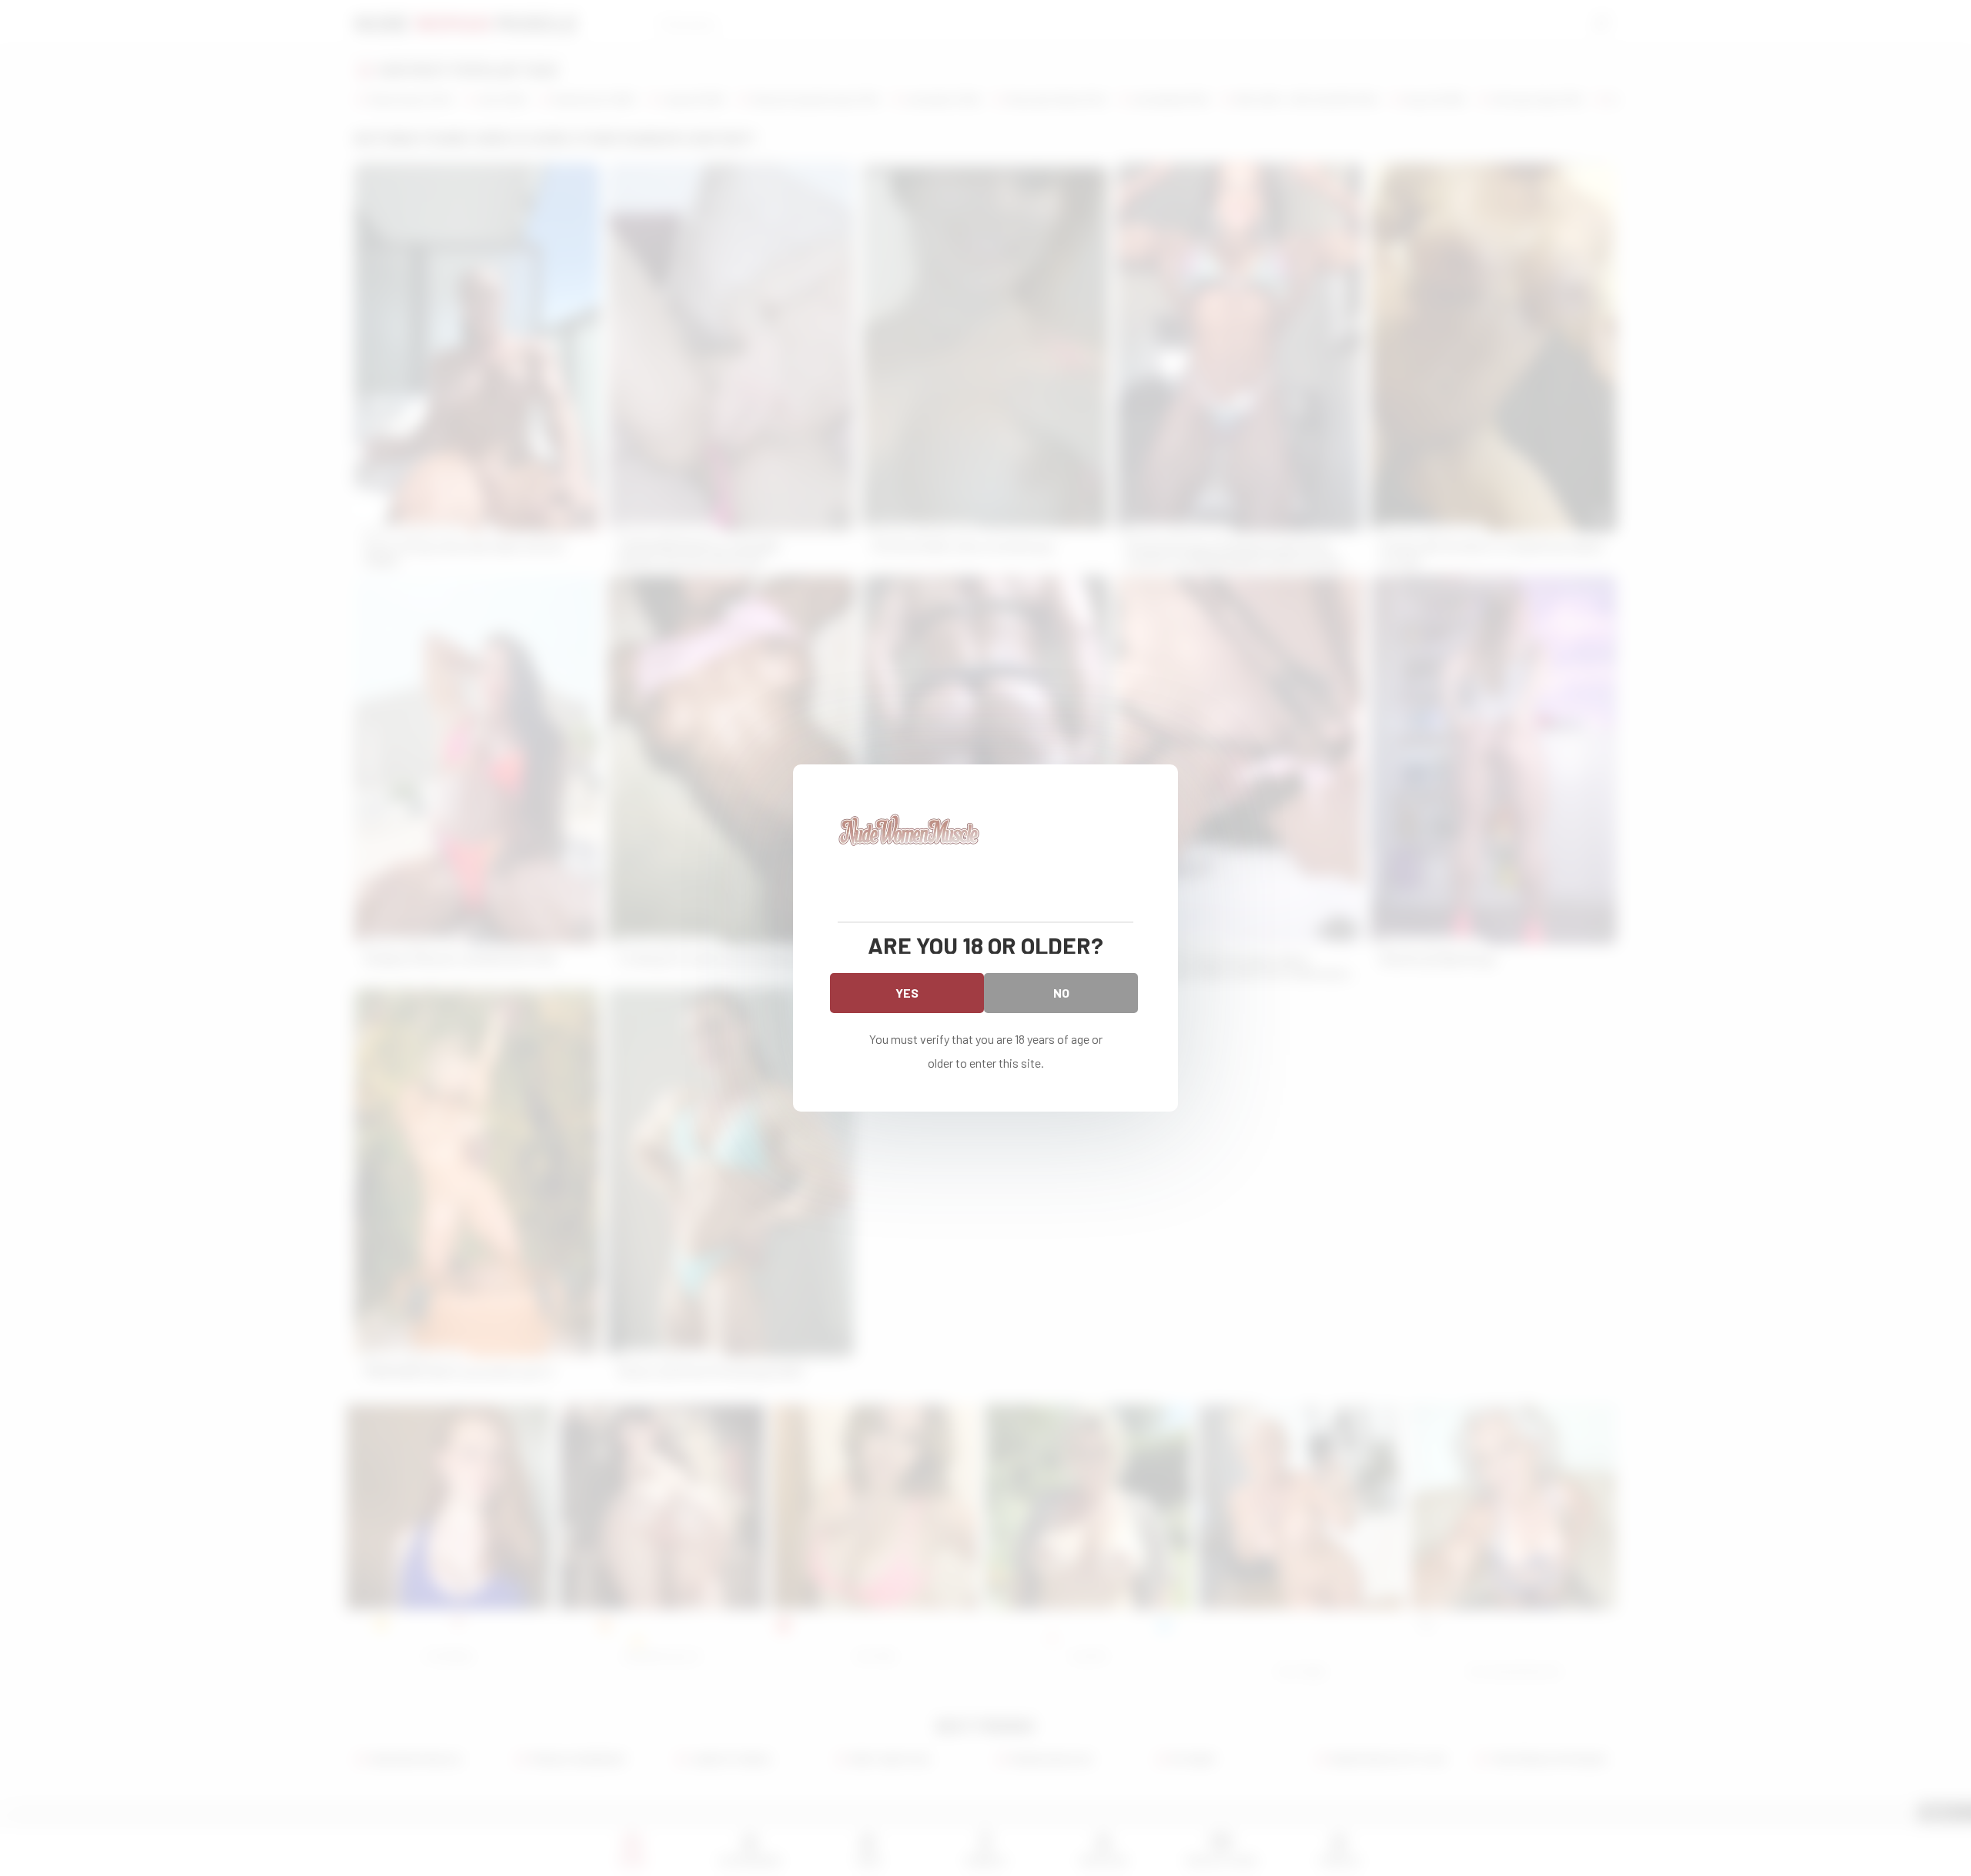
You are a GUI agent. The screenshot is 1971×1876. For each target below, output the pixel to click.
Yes (907, 993)
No (1061, 993)
